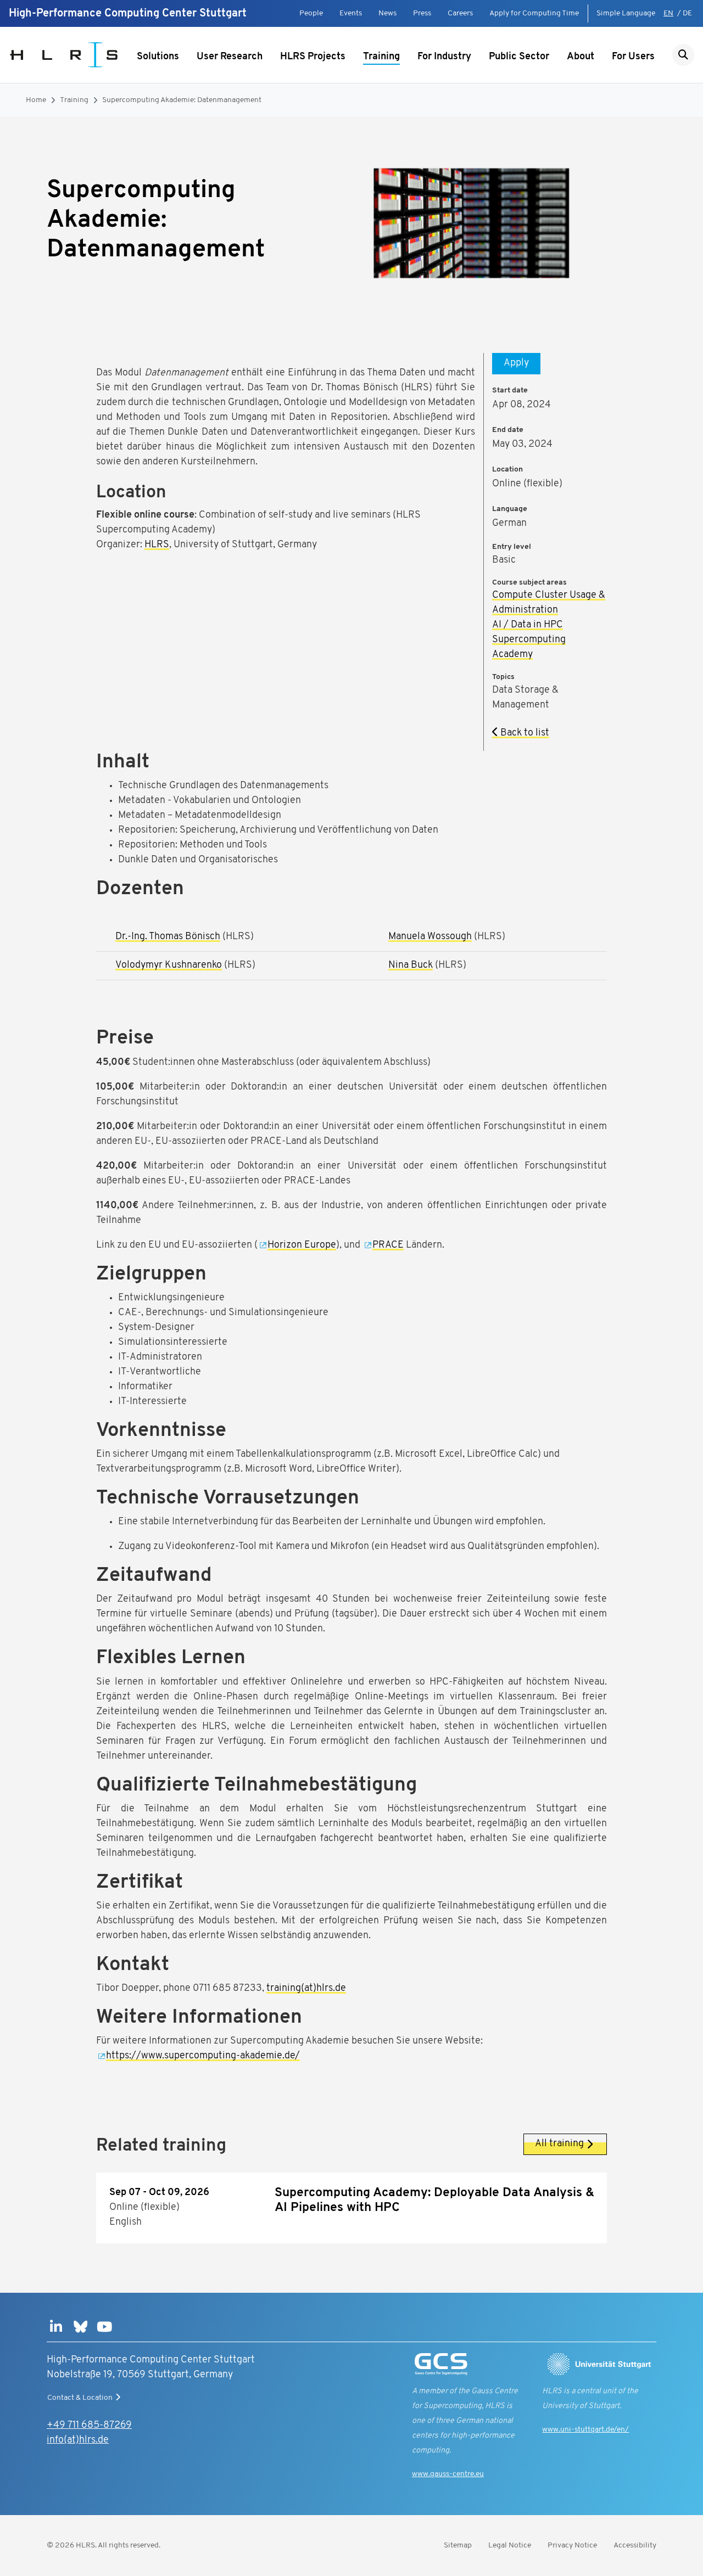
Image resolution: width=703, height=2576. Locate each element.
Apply (516, 363)
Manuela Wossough (430, 937)
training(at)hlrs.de (306, 1989)
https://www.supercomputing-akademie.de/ (203, 2056)
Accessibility (635, 2546)
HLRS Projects (313, 57)
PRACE (388, 1245)
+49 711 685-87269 (89, 2426)
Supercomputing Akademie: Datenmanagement (182, 100)
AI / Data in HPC (528, 625)
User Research (230, 57)
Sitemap (458, 2546)
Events (351, 13)
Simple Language (626, 13)
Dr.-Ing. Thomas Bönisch (168, 937)
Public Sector (519, 57)
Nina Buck (411, 966)
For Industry (444, 57)
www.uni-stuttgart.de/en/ (585, 2430)
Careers (460, 13)
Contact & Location (80, 2398)
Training (381, 57)
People (311, 13)
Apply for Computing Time (534, 13)
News (387, 13)
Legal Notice (510, 2546)
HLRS (157, 545)
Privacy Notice (572, 2546)
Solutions (158, 57)
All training (559, 2144)
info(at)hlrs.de (78, 2440)
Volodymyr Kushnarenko (169, 966)
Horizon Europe (302, 1245)
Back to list (524, 733)
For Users (633, 57)
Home (36, 100)
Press (422, 13)
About (581, 57)
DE (687, 13)
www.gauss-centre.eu (448, 2474)
